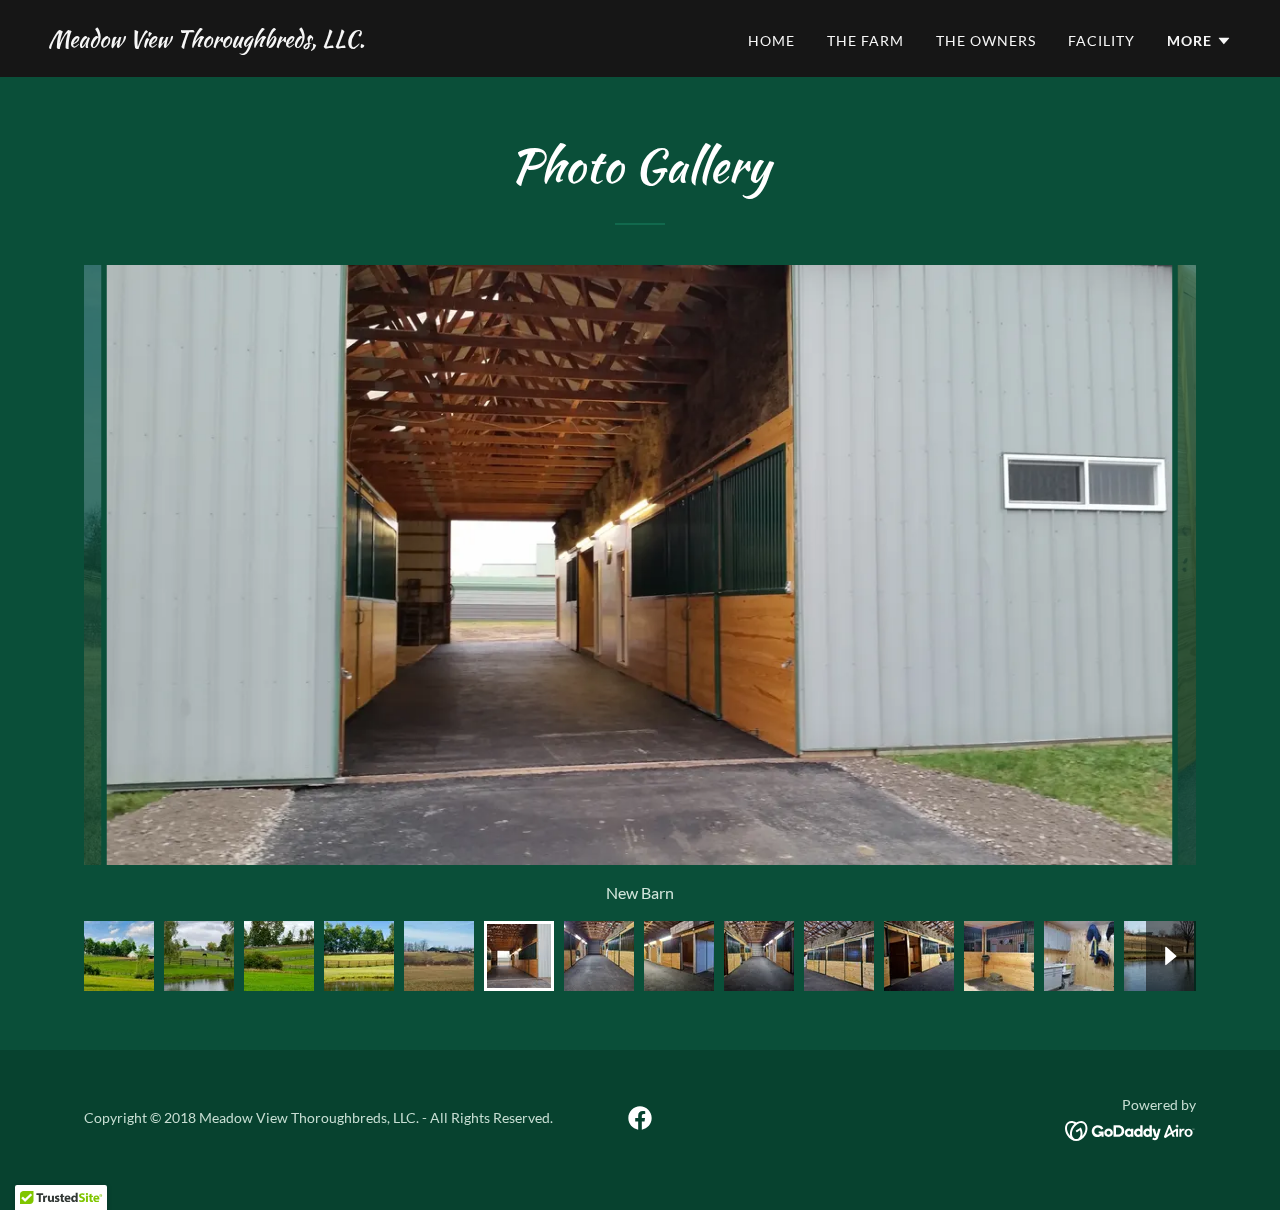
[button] (1199, 41)
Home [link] (771, 40)
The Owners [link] (986, 40)
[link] (206, 40)
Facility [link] (1101, 40)
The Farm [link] (865, 40)
